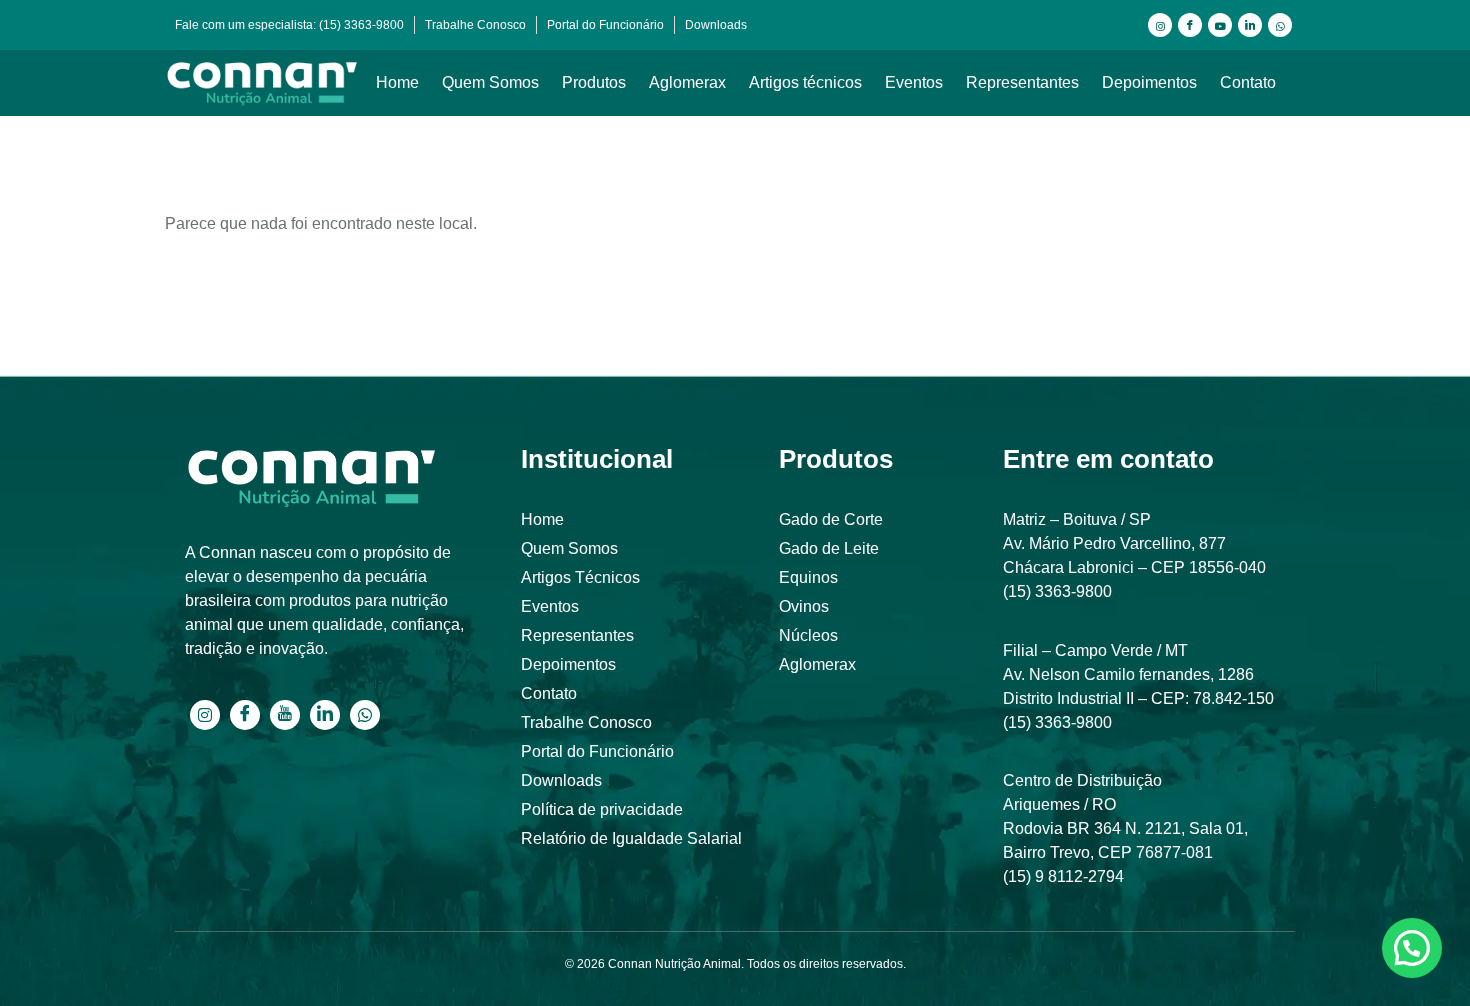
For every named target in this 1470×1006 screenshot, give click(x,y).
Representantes (1022, 82)
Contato (1248, 82)
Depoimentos (1149, 82)
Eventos (914, 82)
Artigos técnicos (805, 82)
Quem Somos (490, 82)
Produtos (594, 82)
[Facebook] (1190, 25)
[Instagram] (1160, 25)
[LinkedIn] (1250, 25)
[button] (1412, 948)
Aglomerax (687, 82)
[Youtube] (1220, 25)
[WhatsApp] (1280, 25)
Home (397, 82)
